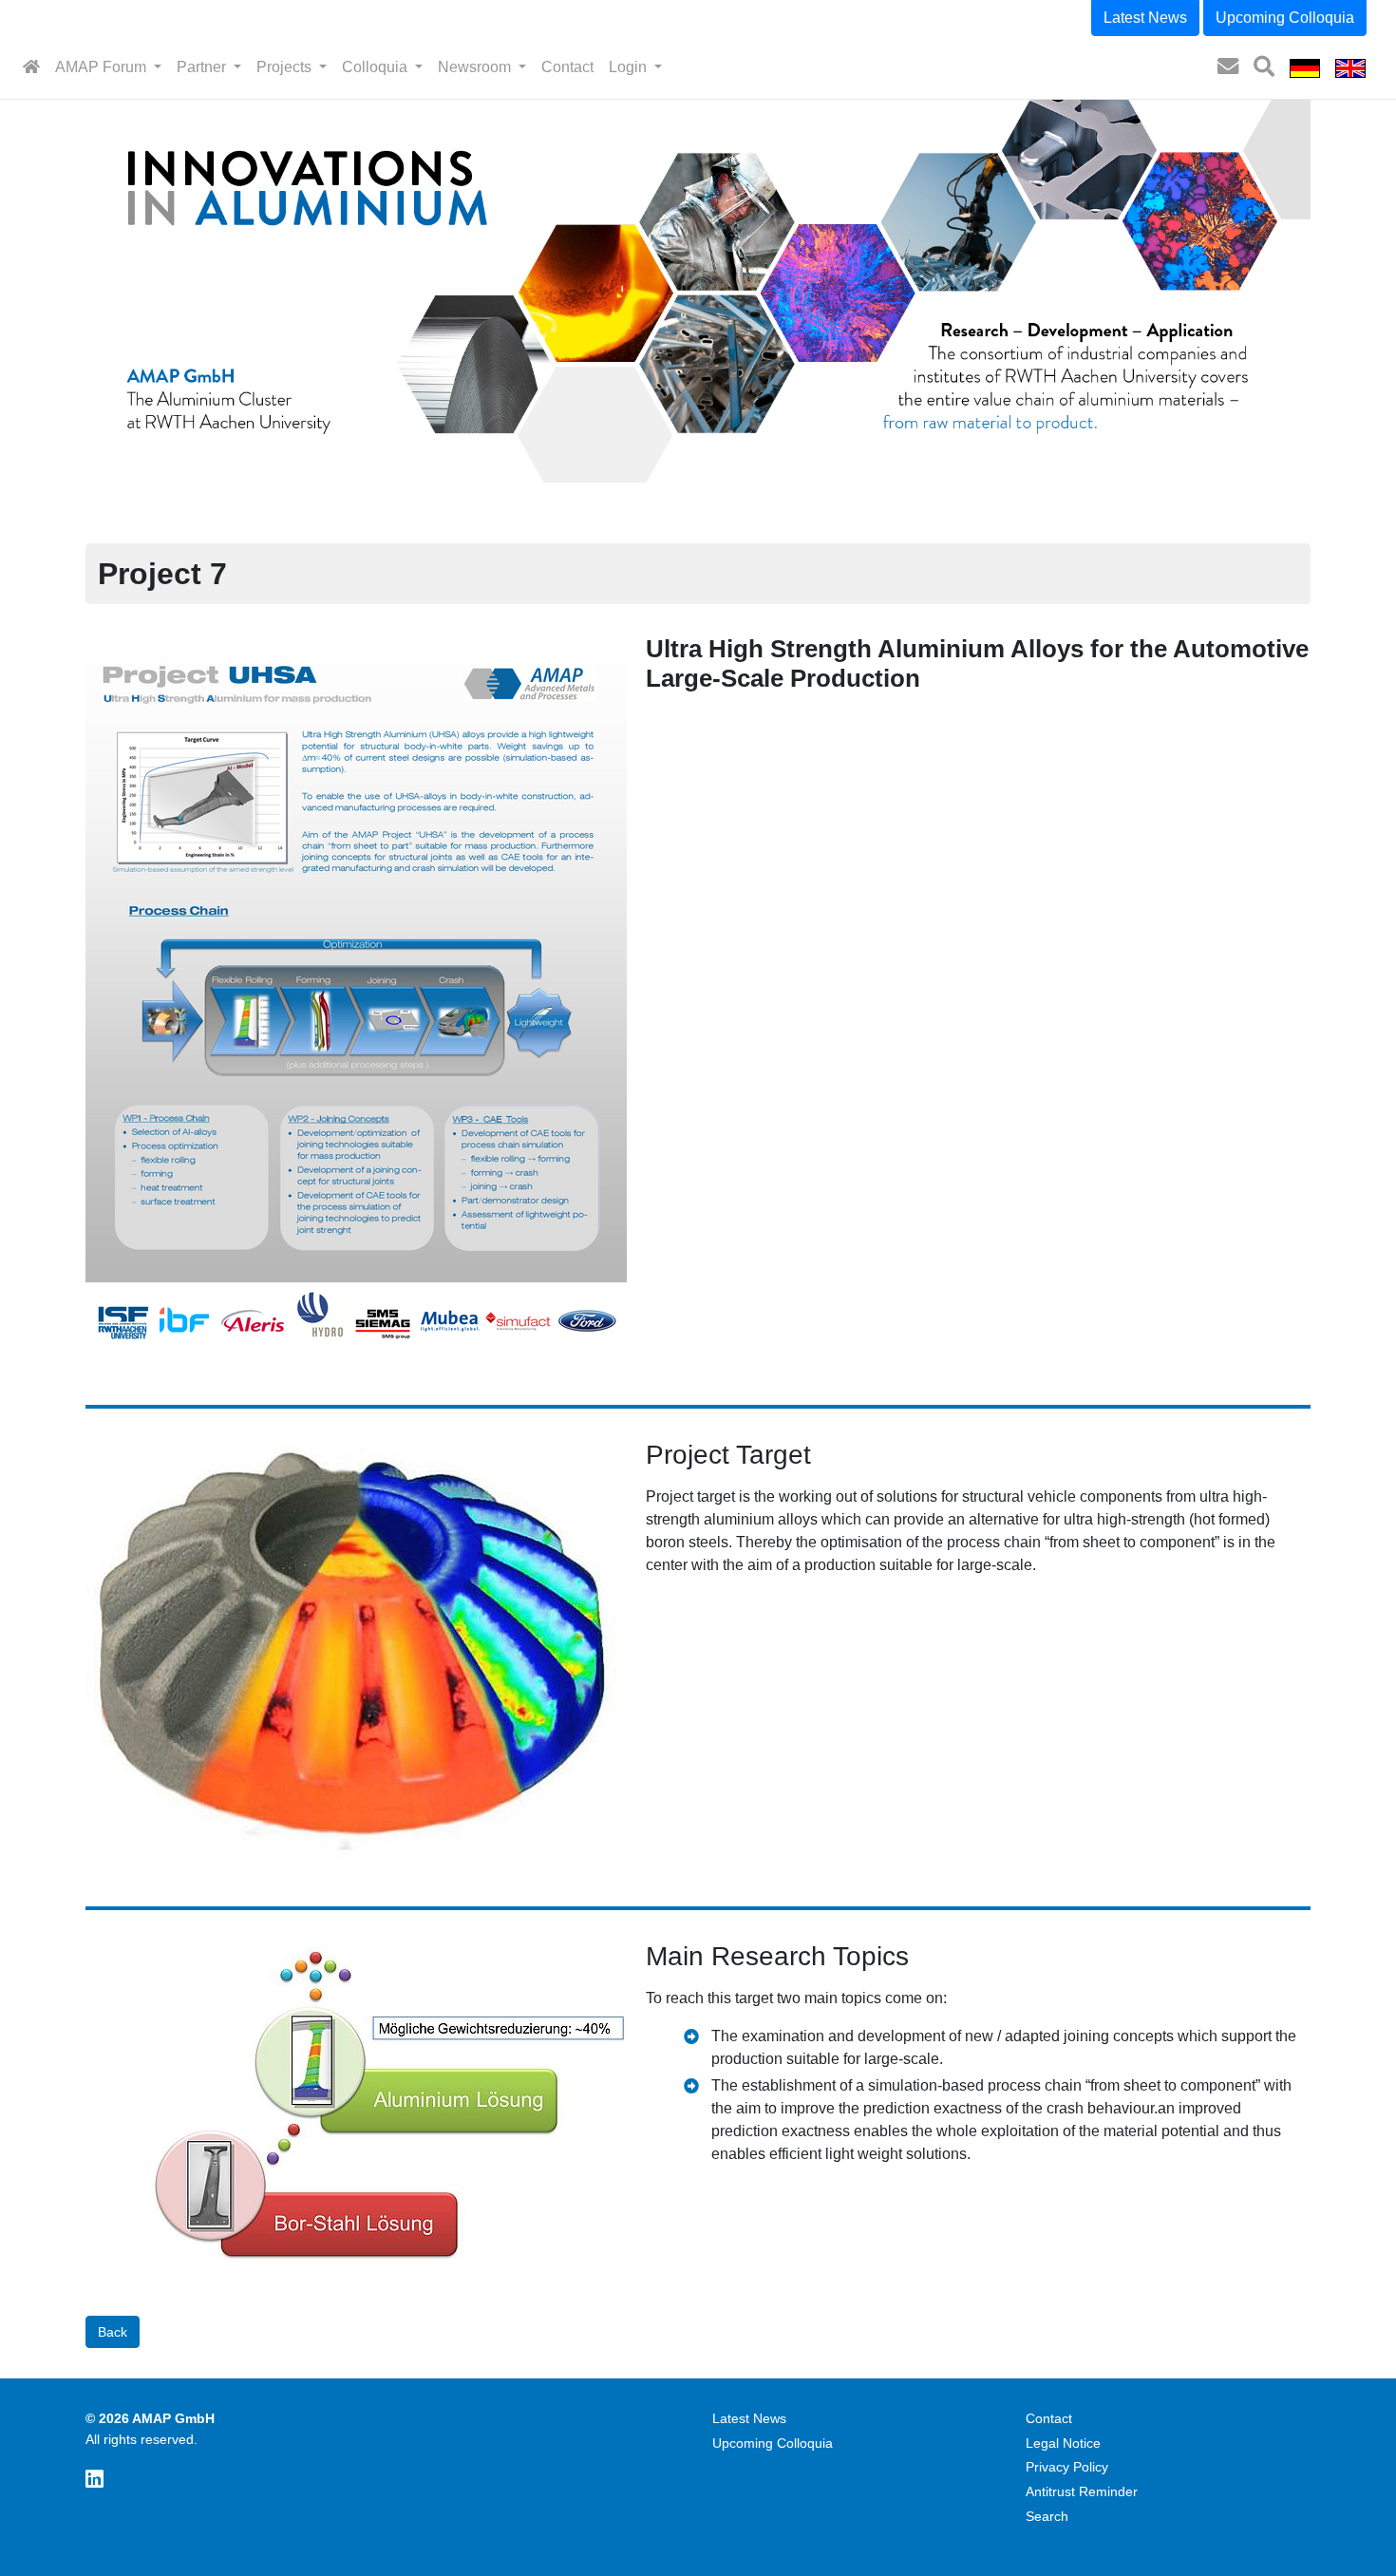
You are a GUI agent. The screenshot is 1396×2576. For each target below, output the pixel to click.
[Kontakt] (1228, 67)
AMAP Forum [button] (103, 67)
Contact (567, 67)
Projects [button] (286, 67)
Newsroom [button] (476, 67)
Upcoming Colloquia (1285, 18)
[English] (1350, 67)
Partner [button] (203, 67)
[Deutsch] (1305, 67)
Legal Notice (1063, 2443)
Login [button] (630, 67)
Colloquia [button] (377, 67)
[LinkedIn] (94, 2480)
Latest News (1145, 18)
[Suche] (1264, 67)
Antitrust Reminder (1082, 2491)
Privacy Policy (1067, 2467)
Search (1047, 2516)
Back (113, 2332)
